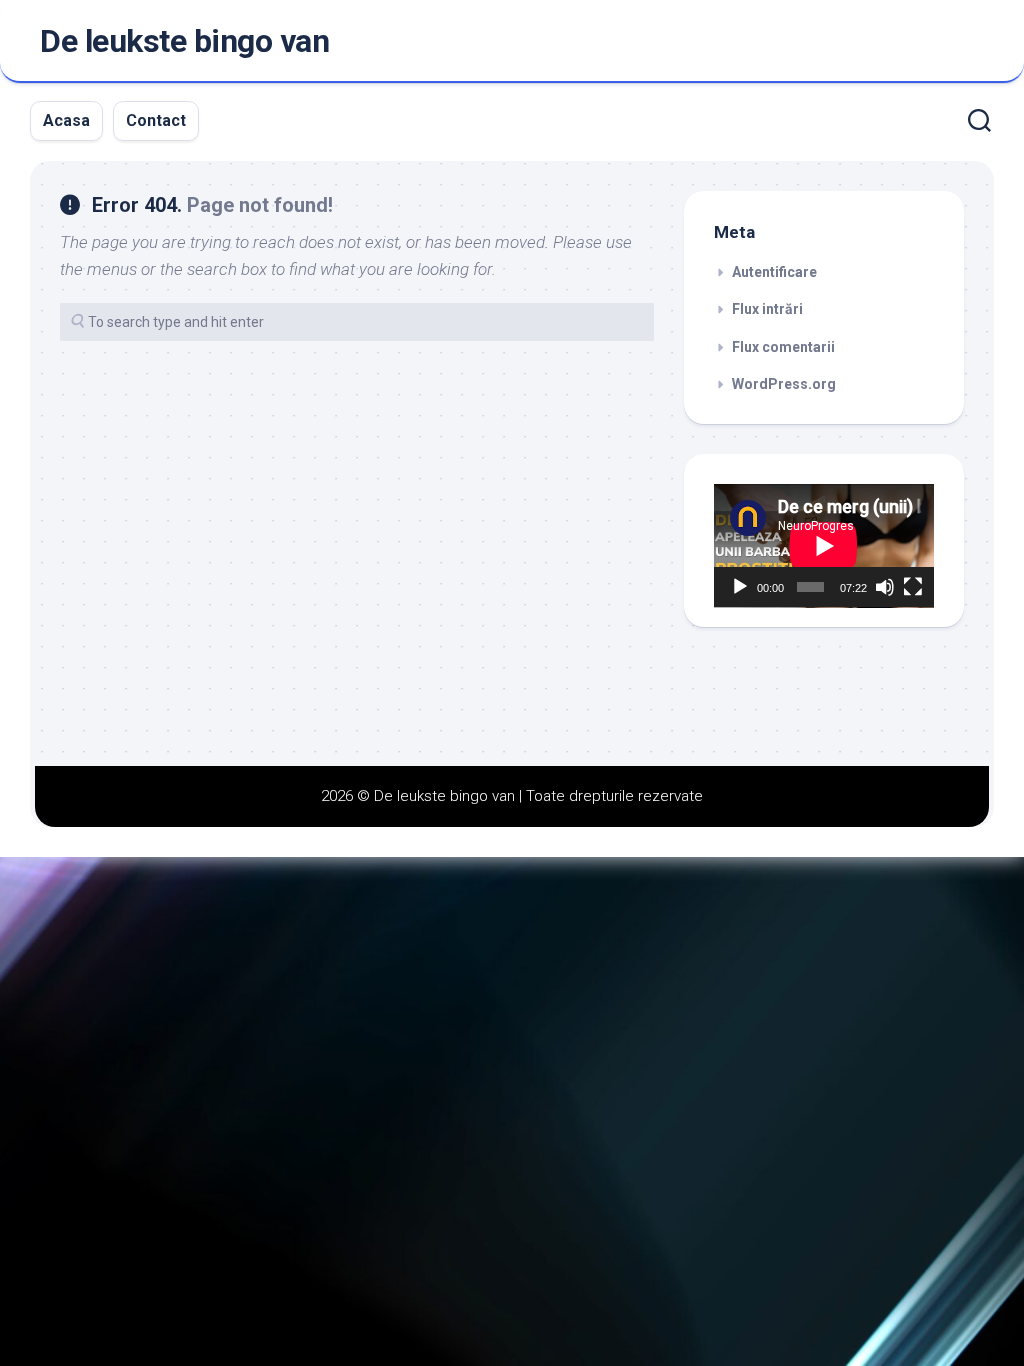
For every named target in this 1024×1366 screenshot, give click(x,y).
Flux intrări (767, 309)
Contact (156, 120)
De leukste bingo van (184, 41)
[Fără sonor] (885, 587)
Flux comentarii (783, 347)
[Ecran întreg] (913, 587)
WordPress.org (784, 384)
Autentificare (774, 272)
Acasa (66, 120)
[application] (824, 546)
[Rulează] (740, 587)
